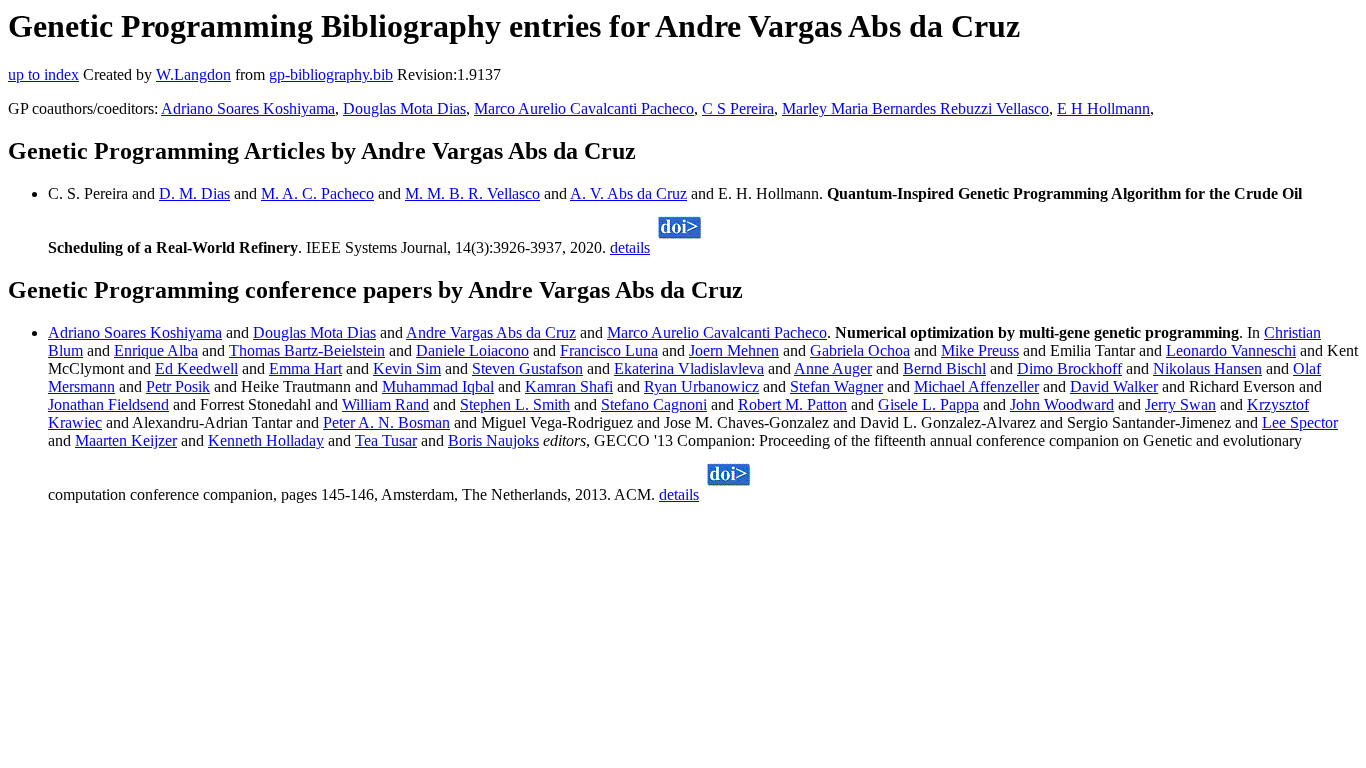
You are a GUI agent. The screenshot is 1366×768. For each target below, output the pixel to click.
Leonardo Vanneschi (1231, 350)
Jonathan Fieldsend (108, 404)
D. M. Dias (194, 193)
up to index (43, 74)
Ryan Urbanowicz (701, 386)
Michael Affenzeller (976, 386)
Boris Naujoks (493, 440)
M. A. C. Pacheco (317, 193)
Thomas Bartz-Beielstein (307, 350)
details (630, 247)
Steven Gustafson (527, 368)
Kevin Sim (407, 368)
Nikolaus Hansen (1207, 368)
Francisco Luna (609, 350)
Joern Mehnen (734, 350)
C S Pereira (738, 108)
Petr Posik (178, 386)
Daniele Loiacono (472, 350)
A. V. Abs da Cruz (628, 193)
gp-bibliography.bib (331, 74)
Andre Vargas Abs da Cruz (491, 332)
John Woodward (1062, 404)
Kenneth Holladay (266, 440)
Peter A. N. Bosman (386, 422)
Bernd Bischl (944, 368)
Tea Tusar (386, 440)
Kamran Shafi (569, 386)
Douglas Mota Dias (404, 108)
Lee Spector (1300, 422)
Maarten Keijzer (126, 440)
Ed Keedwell (196, 368)
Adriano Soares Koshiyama (248, 108)
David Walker (1114, 386)
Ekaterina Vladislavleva (689, 368)
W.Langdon (193, 74)
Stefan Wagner (836, 386)
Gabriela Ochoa (860, 350)
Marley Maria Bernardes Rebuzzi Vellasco (915, 108)
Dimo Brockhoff (1069, 368)
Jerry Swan (1180, 404)
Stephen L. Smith (515, 404)
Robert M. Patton (792, 404)
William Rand (385, 404)
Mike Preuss (980, 350)
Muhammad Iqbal (438, 386)
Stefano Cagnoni (654, 404)
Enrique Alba (156, 350)
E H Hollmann (1103, 108)
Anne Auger (833, 368)
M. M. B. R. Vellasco (472, 193)
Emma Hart (305, 368)
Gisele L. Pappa (928, 404)
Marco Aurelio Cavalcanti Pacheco (584, 108)
